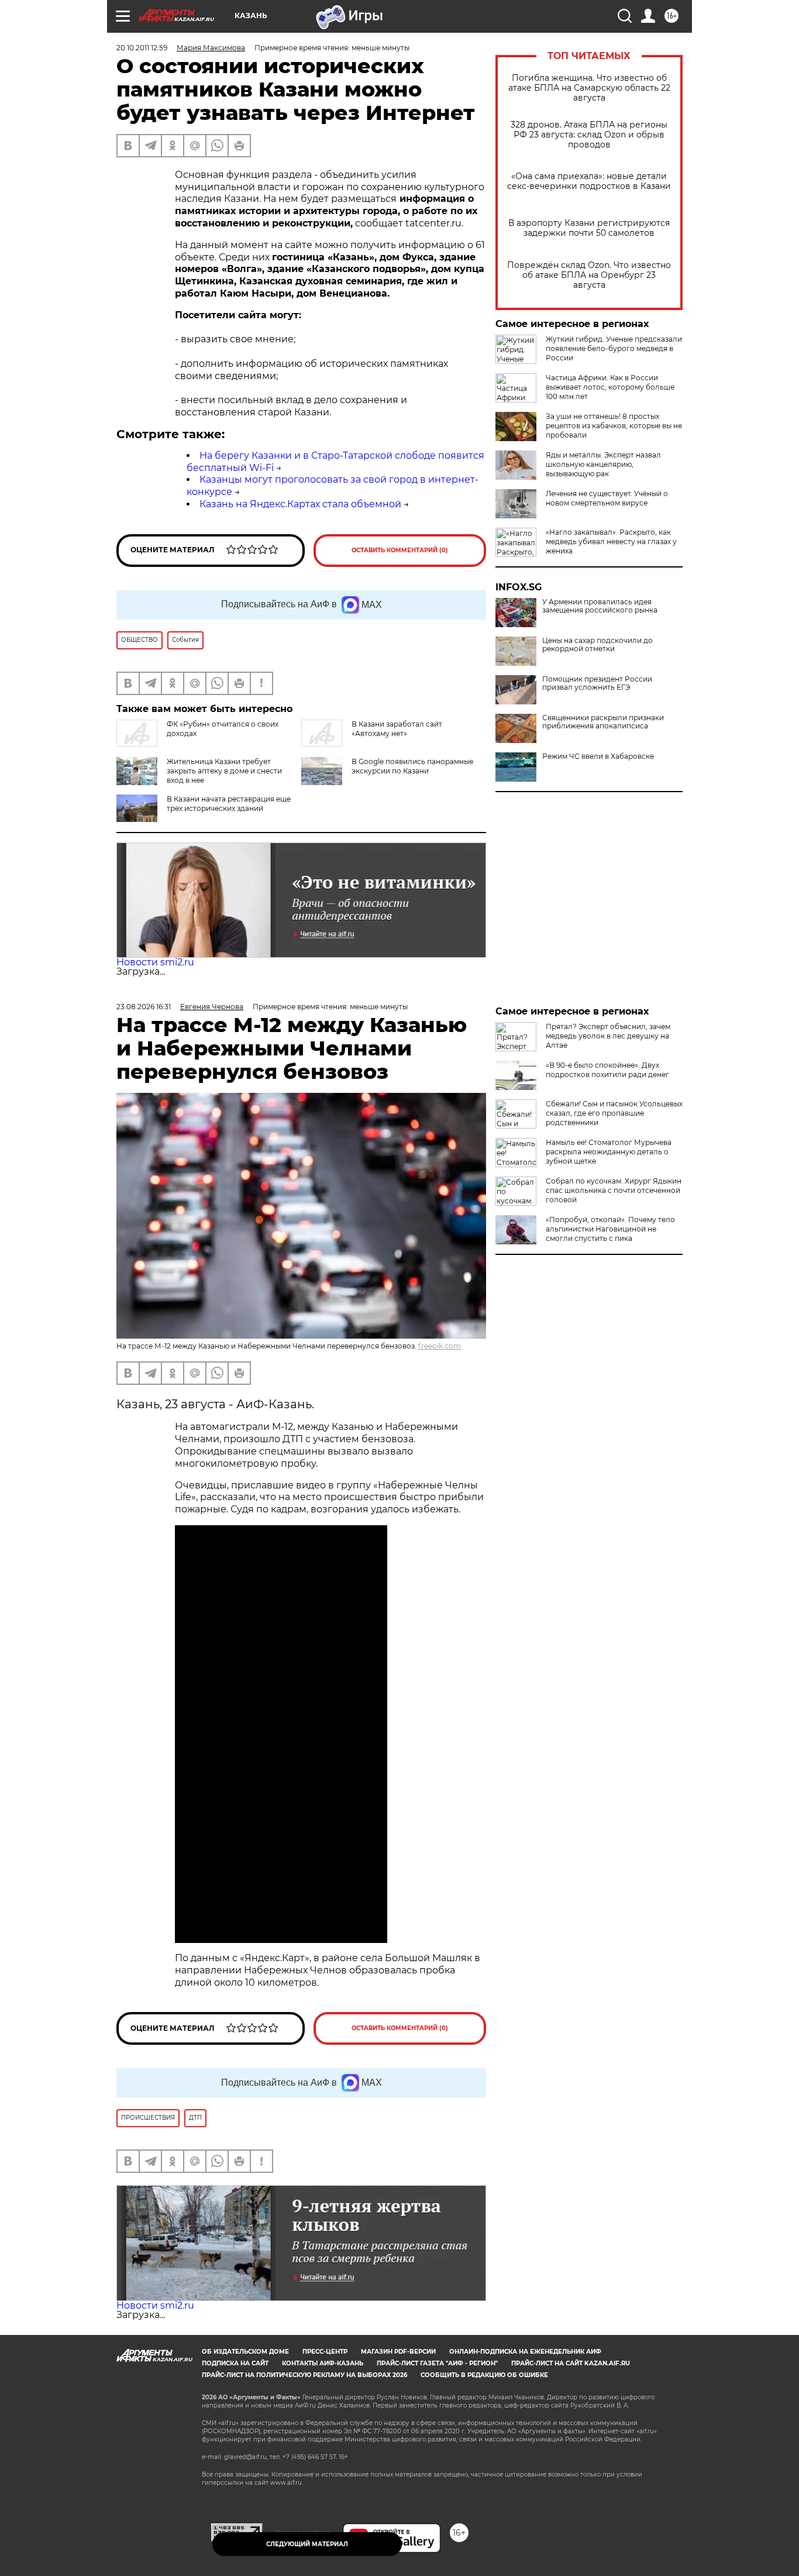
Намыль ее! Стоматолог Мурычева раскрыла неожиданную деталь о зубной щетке (609, 1152)
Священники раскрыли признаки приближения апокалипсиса (603, 722)
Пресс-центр (325, 2352)
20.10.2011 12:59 (142, 48)
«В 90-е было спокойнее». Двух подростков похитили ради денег (607, 1070)
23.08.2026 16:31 (144, 1007)
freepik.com (440, 1346)
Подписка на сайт (235, 2363)
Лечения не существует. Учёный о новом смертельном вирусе (607, 498)
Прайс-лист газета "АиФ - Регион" (437, 2363)
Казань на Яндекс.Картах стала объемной (300, 504)
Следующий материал (307, 2544)
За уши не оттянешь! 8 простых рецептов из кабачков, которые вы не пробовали (614, 426)
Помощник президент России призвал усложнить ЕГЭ (597, 683)
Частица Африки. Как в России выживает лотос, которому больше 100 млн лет (610, 387)
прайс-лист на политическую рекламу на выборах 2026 (304, 2375)
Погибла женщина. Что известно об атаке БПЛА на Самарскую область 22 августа (589, 88)
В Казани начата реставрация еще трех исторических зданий (229, 804)
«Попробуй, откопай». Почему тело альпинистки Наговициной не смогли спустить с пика (610, 1229)
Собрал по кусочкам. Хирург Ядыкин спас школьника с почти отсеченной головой (614, 1190)
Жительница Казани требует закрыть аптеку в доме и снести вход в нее (224, 771)
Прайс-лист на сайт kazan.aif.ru (571, 2363)
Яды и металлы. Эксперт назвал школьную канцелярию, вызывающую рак (603, 464)
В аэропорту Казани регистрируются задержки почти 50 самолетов (589, 228)
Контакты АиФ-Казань (323, 2363)
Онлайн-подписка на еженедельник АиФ (525, 2352)
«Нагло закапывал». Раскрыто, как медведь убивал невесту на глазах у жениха (611, 541)
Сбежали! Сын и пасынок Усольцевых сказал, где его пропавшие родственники (614, 1113)
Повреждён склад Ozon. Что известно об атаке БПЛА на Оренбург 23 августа (589, 275)
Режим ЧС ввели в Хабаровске (598, 756)
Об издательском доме (245, 2352)
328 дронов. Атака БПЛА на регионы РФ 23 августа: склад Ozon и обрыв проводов (589, 135)
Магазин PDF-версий (398, 2352)
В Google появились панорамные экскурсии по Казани (412, 766)
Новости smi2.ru (155, 962)
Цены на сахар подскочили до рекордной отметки (597, 645)
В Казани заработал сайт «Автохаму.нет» (397, 729)
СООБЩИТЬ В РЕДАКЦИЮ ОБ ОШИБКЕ (484, 2375)
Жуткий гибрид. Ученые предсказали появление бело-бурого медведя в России (614, 348)
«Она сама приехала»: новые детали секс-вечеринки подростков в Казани (589, 181)
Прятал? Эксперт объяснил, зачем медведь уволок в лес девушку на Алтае (608, 1036)
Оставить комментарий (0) (400, 550)
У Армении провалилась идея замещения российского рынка (600, 606)
